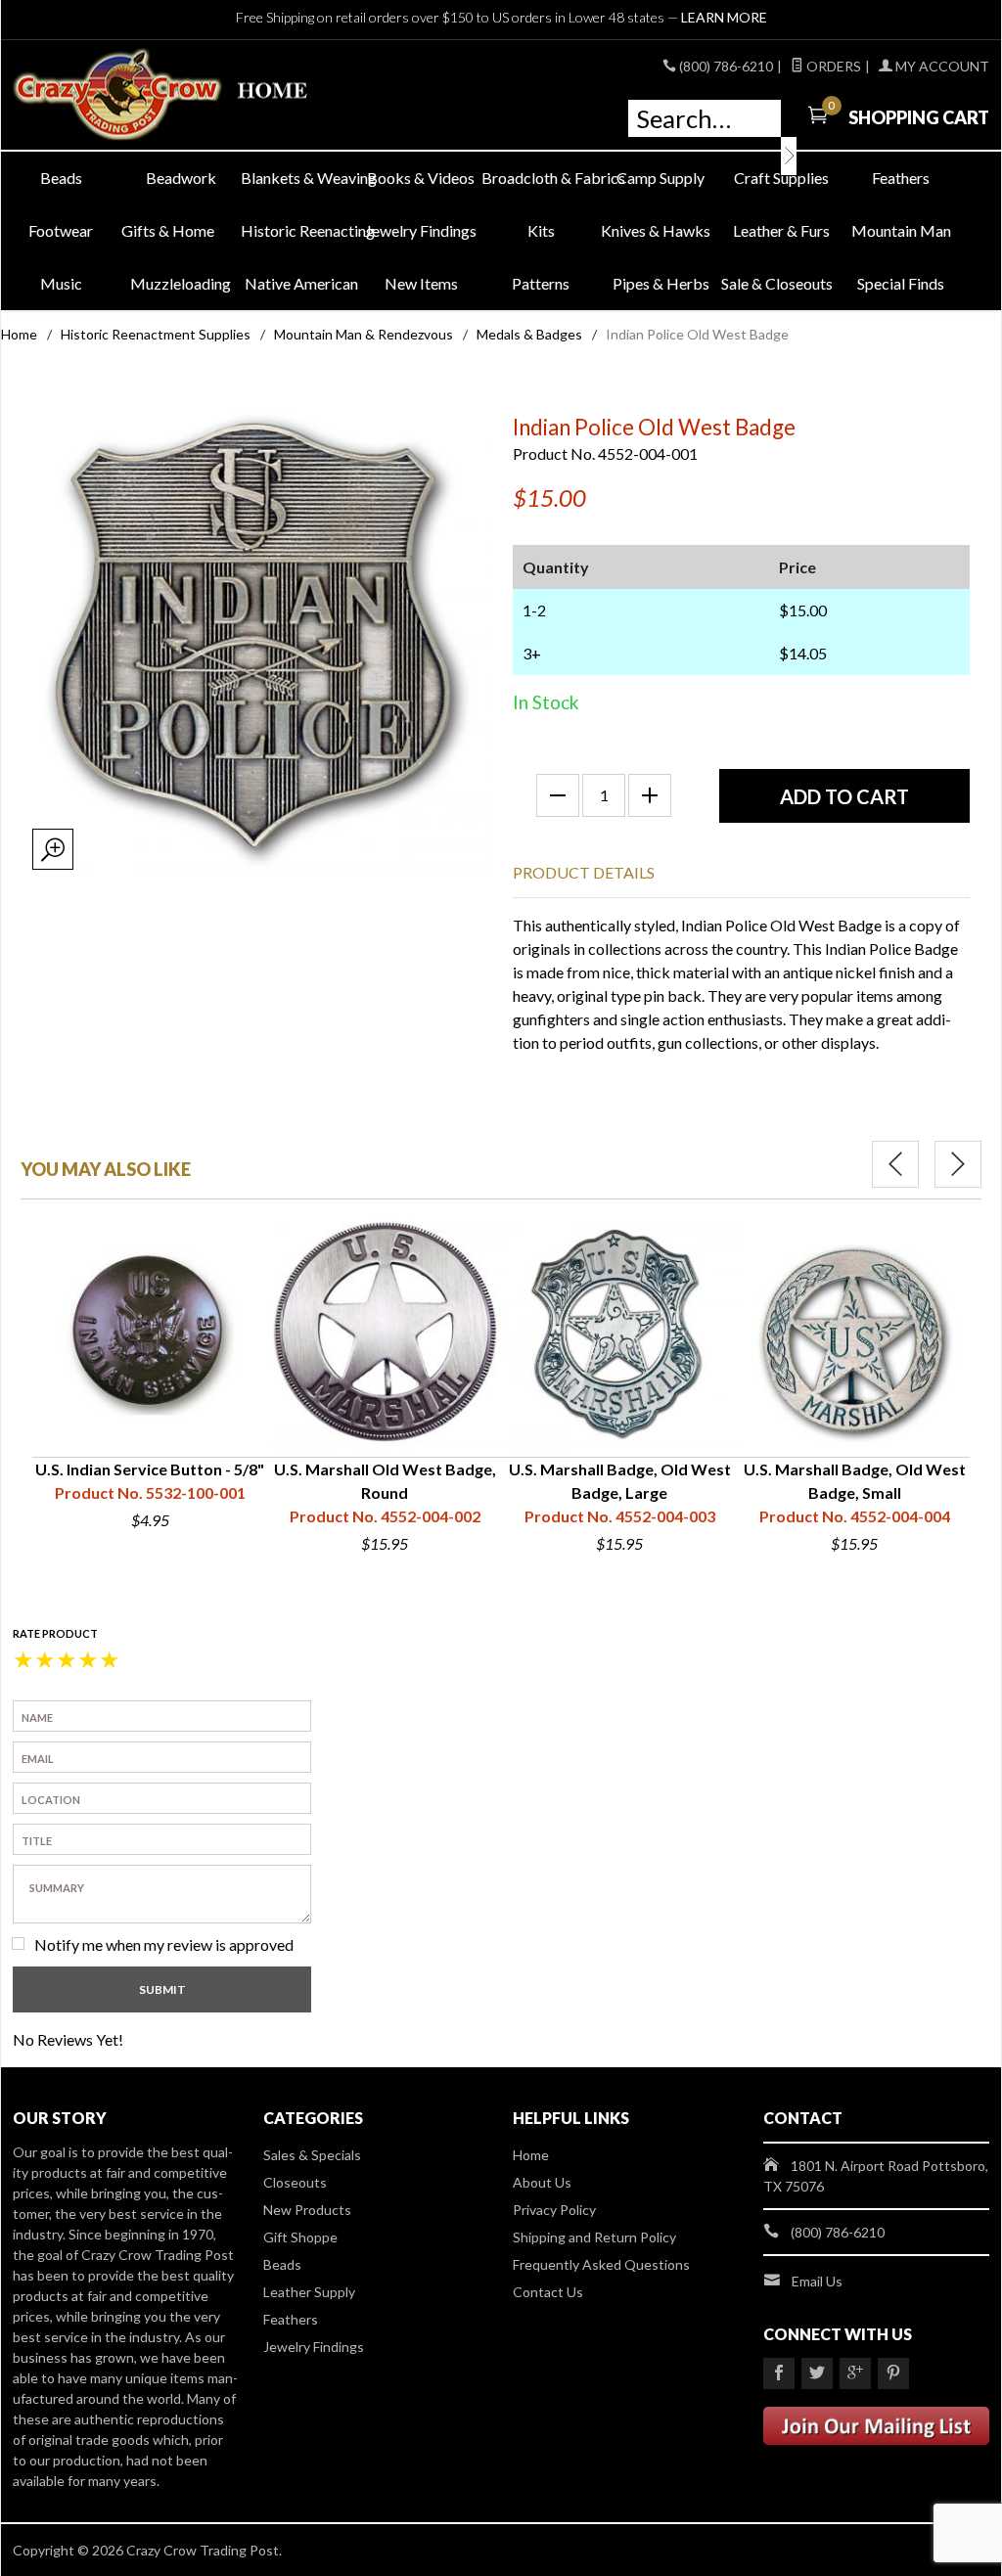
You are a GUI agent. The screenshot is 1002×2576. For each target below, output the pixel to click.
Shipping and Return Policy (594, 2237)
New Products (307, 2210)
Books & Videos (421, 178)
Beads (61, 178)
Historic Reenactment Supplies (156, 334)
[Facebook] (779, 2373)
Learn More (724, 17)
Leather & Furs (781, 230)
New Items (421, 283)
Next (958, 1164)
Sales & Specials (312, 2155)
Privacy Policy (554, 2210)
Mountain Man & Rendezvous (364, 334)
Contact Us (548, 2292)
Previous (895, 1164)
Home (19, 334)
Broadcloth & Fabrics (542, 178)
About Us (542, 2182)
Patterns (541, 283)
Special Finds (901, 283)
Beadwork (181, 178)
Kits (541, 230)
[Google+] (855, 2373)
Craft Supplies (781, 178)
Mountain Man (901, 230)
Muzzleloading (181, 283)
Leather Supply (309, 2292)
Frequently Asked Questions (601, 2264)
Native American (301, 283)
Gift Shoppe (300, 2237)
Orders (832, 66)
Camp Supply (660, 178)
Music (61, 283)
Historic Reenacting (301, 230)
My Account (941, 66)
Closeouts (295, 2182)
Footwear (61, 230)
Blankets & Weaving (301, 178)
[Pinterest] (893, 2373)
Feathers (901, 178)
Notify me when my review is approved (164, 1944)
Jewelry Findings (421, 230)
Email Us (817, 2281)
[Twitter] (817, 2373)
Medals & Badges (529, 334)
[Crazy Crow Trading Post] (168, 95)
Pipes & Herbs (661, 283)
